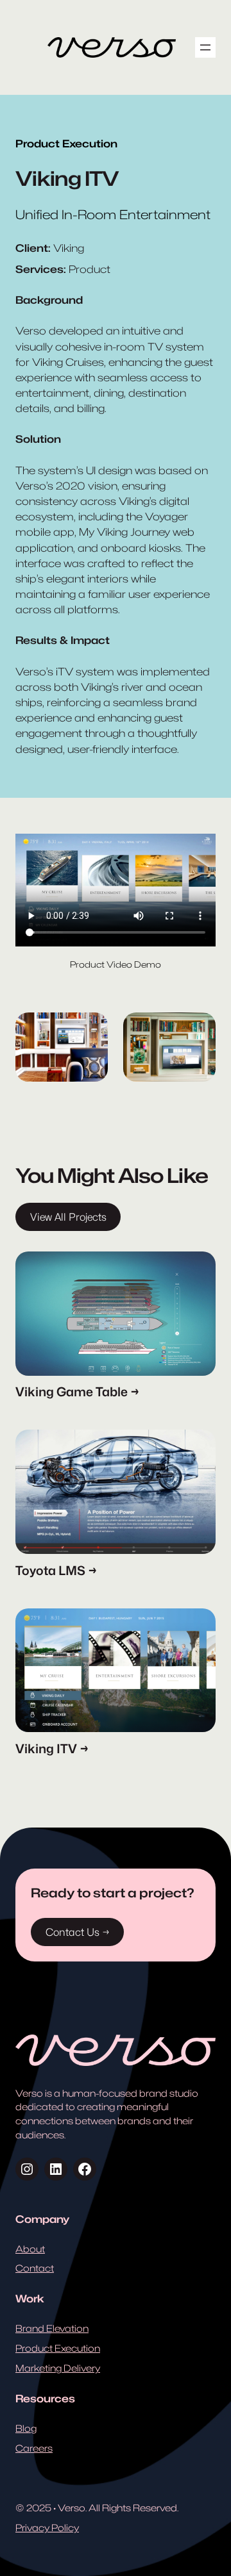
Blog (26, 2428)
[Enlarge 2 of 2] (199, 1029)
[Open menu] (205, 47)
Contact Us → (78, 1932)
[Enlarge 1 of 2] (91, 1029)
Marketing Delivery (58, 2368)
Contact (35, 2268)
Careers (34, 2448)
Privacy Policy (47, 2528)
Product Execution (58, 2348)
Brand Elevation (52, 2328)
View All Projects (68, 1217)
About (30, 2249)
